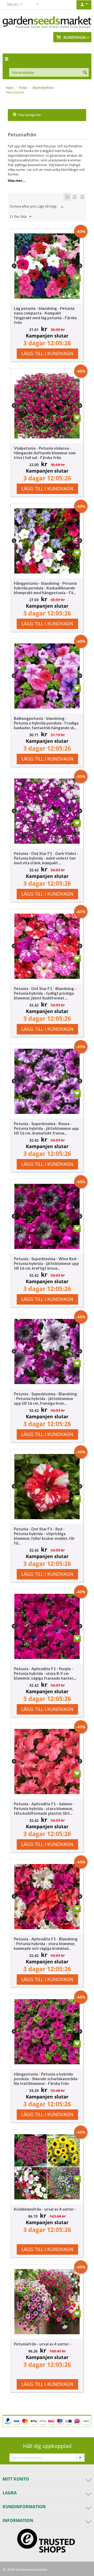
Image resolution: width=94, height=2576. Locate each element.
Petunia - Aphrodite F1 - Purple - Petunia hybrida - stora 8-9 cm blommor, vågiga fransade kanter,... (45, 1673)
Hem (10, 88)
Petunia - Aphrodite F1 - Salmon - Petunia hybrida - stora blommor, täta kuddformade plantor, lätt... (44, 1808)
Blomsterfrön (43, 88)
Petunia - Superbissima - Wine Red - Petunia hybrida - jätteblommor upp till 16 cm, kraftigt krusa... (46, 1263)
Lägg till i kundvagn (47, 353)
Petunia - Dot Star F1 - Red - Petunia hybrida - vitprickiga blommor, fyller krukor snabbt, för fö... (44, 1536)
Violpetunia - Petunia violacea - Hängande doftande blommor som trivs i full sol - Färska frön (45, 453)
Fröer (23, 88)
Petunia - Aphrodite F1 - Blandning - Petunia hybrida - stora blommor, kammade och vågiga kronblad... (46, 1944)
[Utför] (80, 2458)
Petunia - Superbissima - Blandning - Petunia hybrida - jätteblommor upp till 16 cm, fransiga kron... (45, 1398)
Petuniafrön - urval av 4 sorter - (43, 2344)
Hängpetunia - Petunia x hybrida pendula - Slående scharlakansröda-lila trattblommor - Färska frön (46, 2079)
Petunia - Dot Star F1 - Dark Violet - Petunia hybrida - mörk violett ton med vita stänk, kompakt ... (46, 858)
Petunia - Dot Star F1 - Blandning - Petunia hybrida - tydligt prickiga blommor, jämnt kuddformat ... (45, 993)
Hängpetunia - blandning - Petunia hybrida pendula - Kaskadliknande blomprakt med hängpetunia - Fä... (45, 588)
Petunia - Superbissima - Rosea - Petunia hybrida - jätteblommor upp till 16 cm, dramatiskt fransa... (46, 1128)
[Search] (85, 73)
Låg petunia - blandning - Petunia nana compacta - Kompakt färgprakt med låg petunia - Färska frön (45, 315)
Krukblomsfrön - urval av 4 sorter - (45, 2209)
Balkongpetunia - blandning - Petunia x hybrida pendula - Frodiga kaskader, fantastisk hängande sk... (46, 723)
